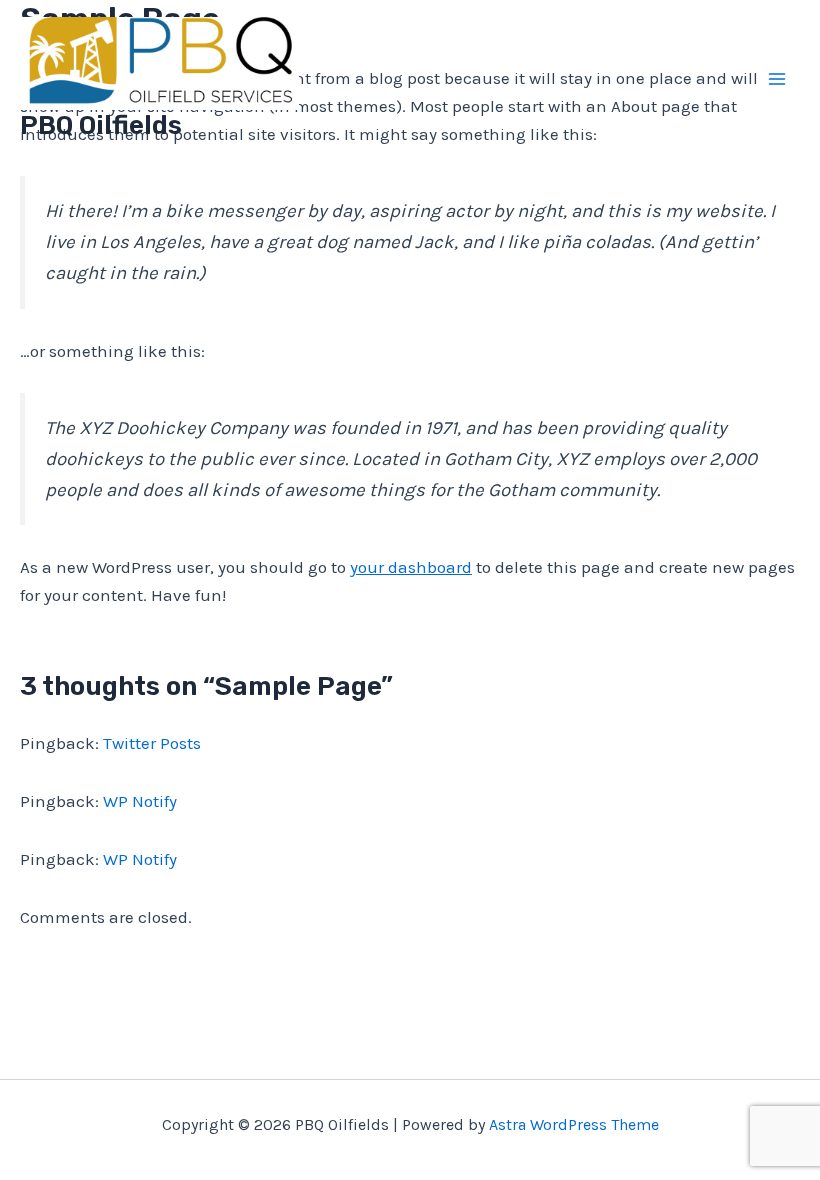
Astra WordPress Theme (574, 1124)
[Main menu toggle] (778, 79)
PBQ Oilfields (101, 125)
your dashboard (411, 567)
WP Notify (140, 801)
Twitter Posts (152, 743)
